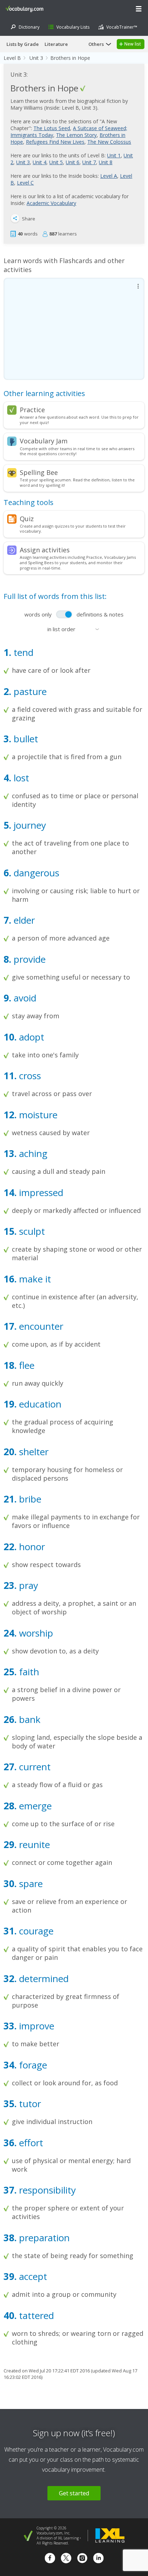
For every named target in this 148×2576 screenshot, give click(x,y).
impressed (40, 1192)
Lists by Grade (23, 44)
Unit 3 (36, 58)
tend (22, 652)
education (39, 1404)
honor (31, 1547)
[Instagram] (82, 2559)
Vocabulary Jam (44, 441)
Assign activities (45, 550)
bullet (25, 739)
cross (29, 1076)
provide (28, 959)
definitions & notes (100, 614)
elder (23, 920)
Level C (25, 183)
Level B (12, 58)
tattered (35, 2315)
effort (30, 2143)
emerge (34, 1806)
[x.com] (66, 2559)
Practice (32, 410)
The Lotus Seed (52, 128)
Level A (109, 176)
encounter (40, 1326)
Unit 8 (106, 162)
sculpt (31, 1231)
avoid (24, 998)
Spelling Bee (39, 472)
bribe (29, 1499)
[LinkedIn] (98, 2559)
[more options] (138, 286)
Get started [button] (74, 2493)
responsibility (46, 2190)
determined (43, 1979)
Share (29, 219)
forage (32, 2065)
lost (20, 778)
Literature (56, 44)
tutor (29, 2104)
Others (96, 44)
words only (38, 614)
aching (32, 1153)
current (34, 1767)
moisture (37, 1115)
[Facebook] (50, 2559)
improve (35, 2026)
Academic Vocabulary (51, 203)
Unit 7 (89, 162)
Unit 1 (114, 155)
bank (29, 1719)
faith (28, 1672)
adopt (30, 1037)
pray (27, 1585)
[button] (139, 9)
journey (29, 825)
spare (30, 1884)
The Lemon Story (76, 135)
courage (35, 1931)
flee (26, 1365)
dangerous (35, 873)
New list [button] (133, 44)
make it (34, 1279)
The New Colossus (109, 142)
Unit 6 (73, 162)
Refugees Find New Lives (55, 142)
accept (32, 2276)
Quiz (27, 519)
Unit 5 (56, 162)
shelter (33, 1452)
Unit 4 (40, 162)
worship (35, 1633)
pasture (29, 691)
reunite (33, 1844)
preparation (43, 2238)
